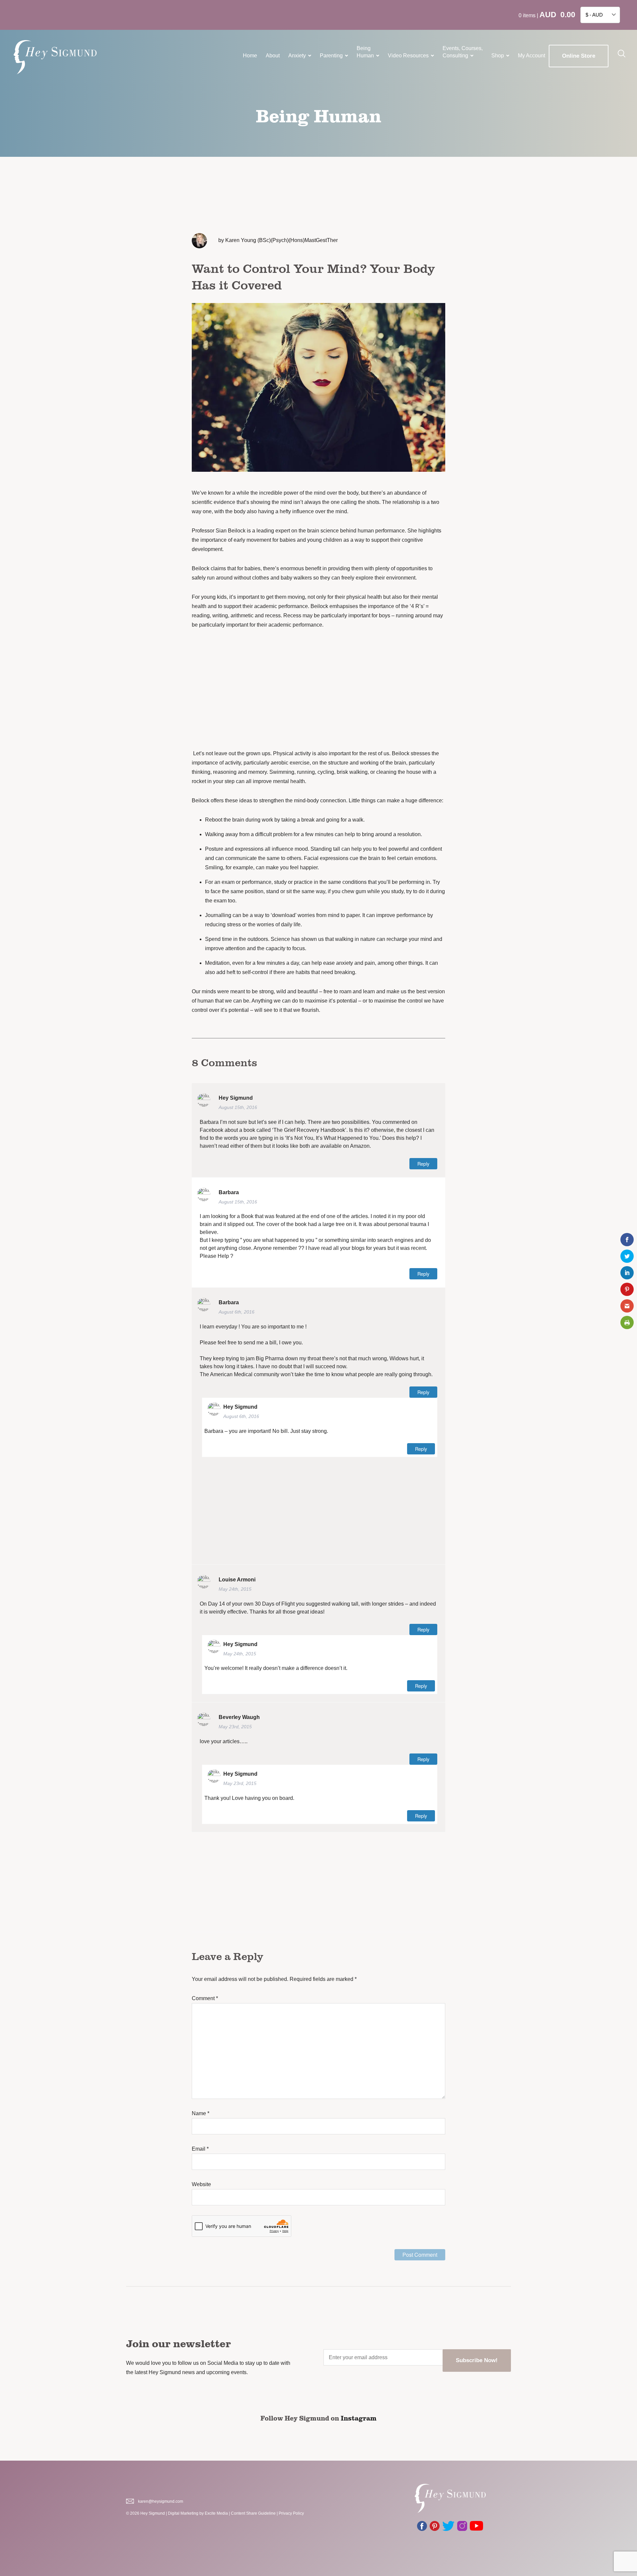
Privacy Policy (291, 2513)
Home (250, 56)
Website (201, 2184)
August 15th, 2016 (238, 1107)
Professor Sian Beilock (219, 531)
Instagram (359, 2418)
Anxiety (297, 56)
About (273, 56)
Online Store (579, 56)
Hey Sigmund (236, 1098)
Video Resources (408, 56)
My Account (531, 56)
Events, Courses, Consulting (463, 52)
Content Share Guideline (253, 2513)
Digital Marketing (183, 2513)
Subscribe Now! (477, 2360)
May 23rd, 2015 (235, 1727)
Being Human (365, 52)
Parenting (331, 56)
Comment (205, 1998)
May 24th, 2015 (235, 1589)
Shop (498, 56)
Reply (423, 1164)
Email (200, 2149)
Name (201, 2113)
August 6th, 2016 (237, 1312)
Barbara (229, 1192)
